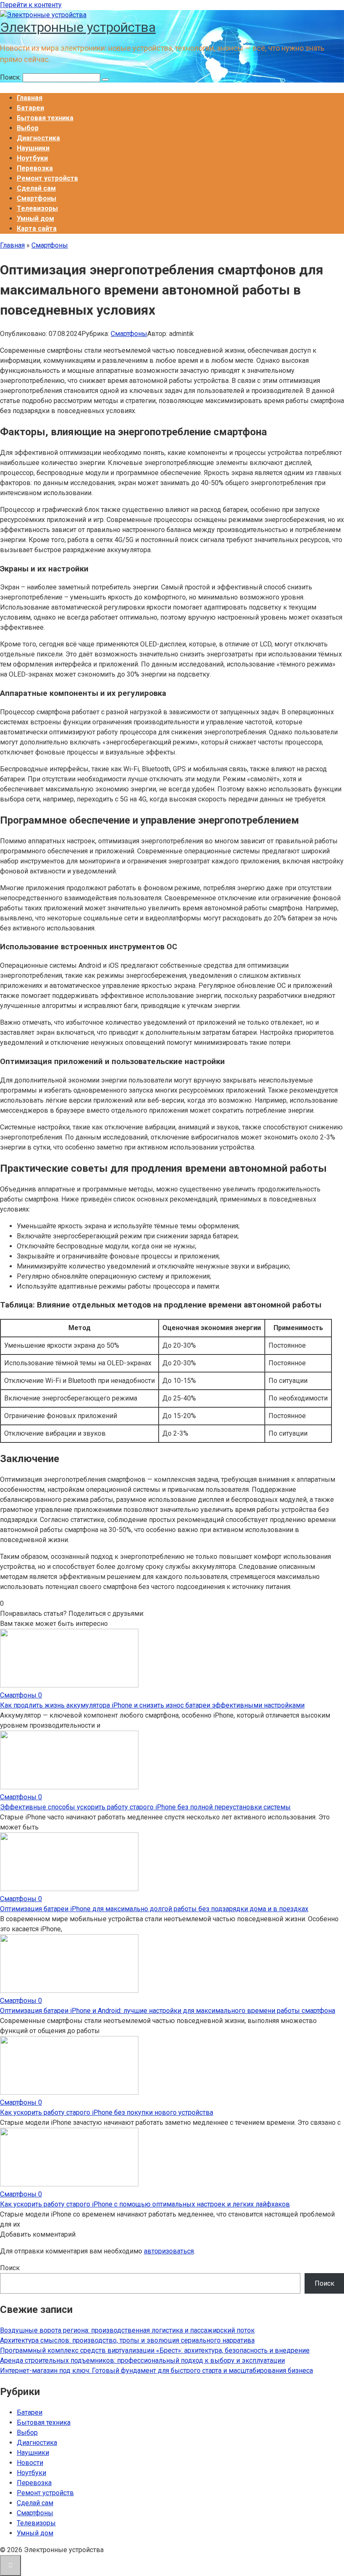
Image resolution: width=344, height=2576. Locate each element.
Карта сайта (37, 229)
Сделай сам (36, 188)
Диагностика (38, 138)
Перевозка (35, 168)
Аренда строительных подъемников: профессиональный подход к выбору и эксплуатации (142, 2360)
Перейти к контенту (31, 5)
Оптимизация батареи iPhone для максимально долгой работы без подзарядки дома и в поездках (154, 1909)
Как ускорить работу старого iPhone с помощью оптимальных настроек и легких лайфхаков (145, 2204)
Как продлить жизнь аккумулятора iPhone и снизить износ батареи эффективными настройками (152, 1705)
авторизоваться (169, 2251)
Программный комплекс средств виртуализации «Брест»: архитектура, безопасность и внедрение (155, 2350)
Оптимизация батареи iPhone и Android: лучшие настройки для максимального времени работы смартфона (168, 2011)
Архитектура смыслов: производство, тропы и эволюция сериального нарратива (127, 2340)
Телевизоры (37, 208)
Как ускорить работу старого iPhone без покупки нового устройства (107, 2112)
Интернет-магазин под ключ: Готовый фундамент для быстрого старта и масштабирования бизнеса (156, 2371)
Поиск (10, 2268)
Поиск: (11, 77)
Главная (30, 98)
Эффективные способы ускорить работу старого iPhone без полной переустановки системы (145, 1807)
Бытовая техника (45, 118)
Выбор (28, 128)
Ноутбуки (32, 158)
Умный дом (35, 218)
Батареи (30, 108)
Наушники (33, 148)
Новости (30, 2463)
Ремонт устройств (47, 178)
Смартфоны (36, 198)
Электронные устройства (78, 27)
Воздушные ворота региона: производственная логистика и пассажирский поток (127, 2330)
